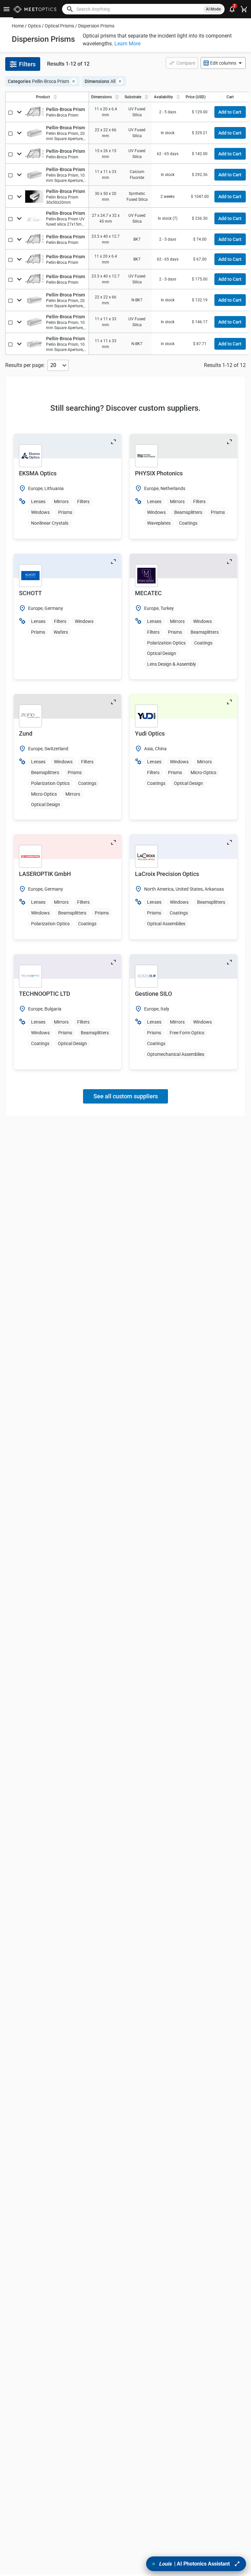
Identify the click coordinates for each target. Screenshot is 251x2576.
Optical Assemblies (166, 924)
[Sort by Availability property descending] (178, 99)
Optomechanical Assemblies (176, 1054)
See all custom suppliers (126, 1096)
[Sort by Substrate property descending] (146, 99)
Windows (40, 512)
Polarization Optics (166, 643)
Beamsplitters (188, 512)
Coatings (188, 523)
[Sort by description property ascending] (55, 95)
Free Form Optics (187, 1033)
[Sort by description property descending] (55, 99)
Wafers (61, 632)
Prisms (65, 512)
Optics (34, 26)
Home (18, 26)
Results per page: (25, 365)
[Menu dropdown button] (7, 9)
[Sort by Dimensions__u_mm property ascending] (117, 95)
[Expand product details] (19, 112)
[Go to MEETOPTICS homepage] (35, 9)
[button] (67, 486)
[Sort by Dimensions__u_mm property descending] (117, 99)
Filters (83, 501)
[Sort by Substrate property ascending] (146, 95)
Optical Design (162, 653)
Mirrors (61, 501)
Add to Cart (230, 112)
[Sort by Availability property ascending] (178, 95)
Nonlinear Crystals (50, 523)
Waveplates (159, 523)
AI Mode (213, 9)
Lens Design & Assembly (172, 664)
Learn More (127, 44)
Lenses (38, 501)
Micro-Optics (44, 794)
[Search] (70, 9)
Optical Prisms (59, 26)
